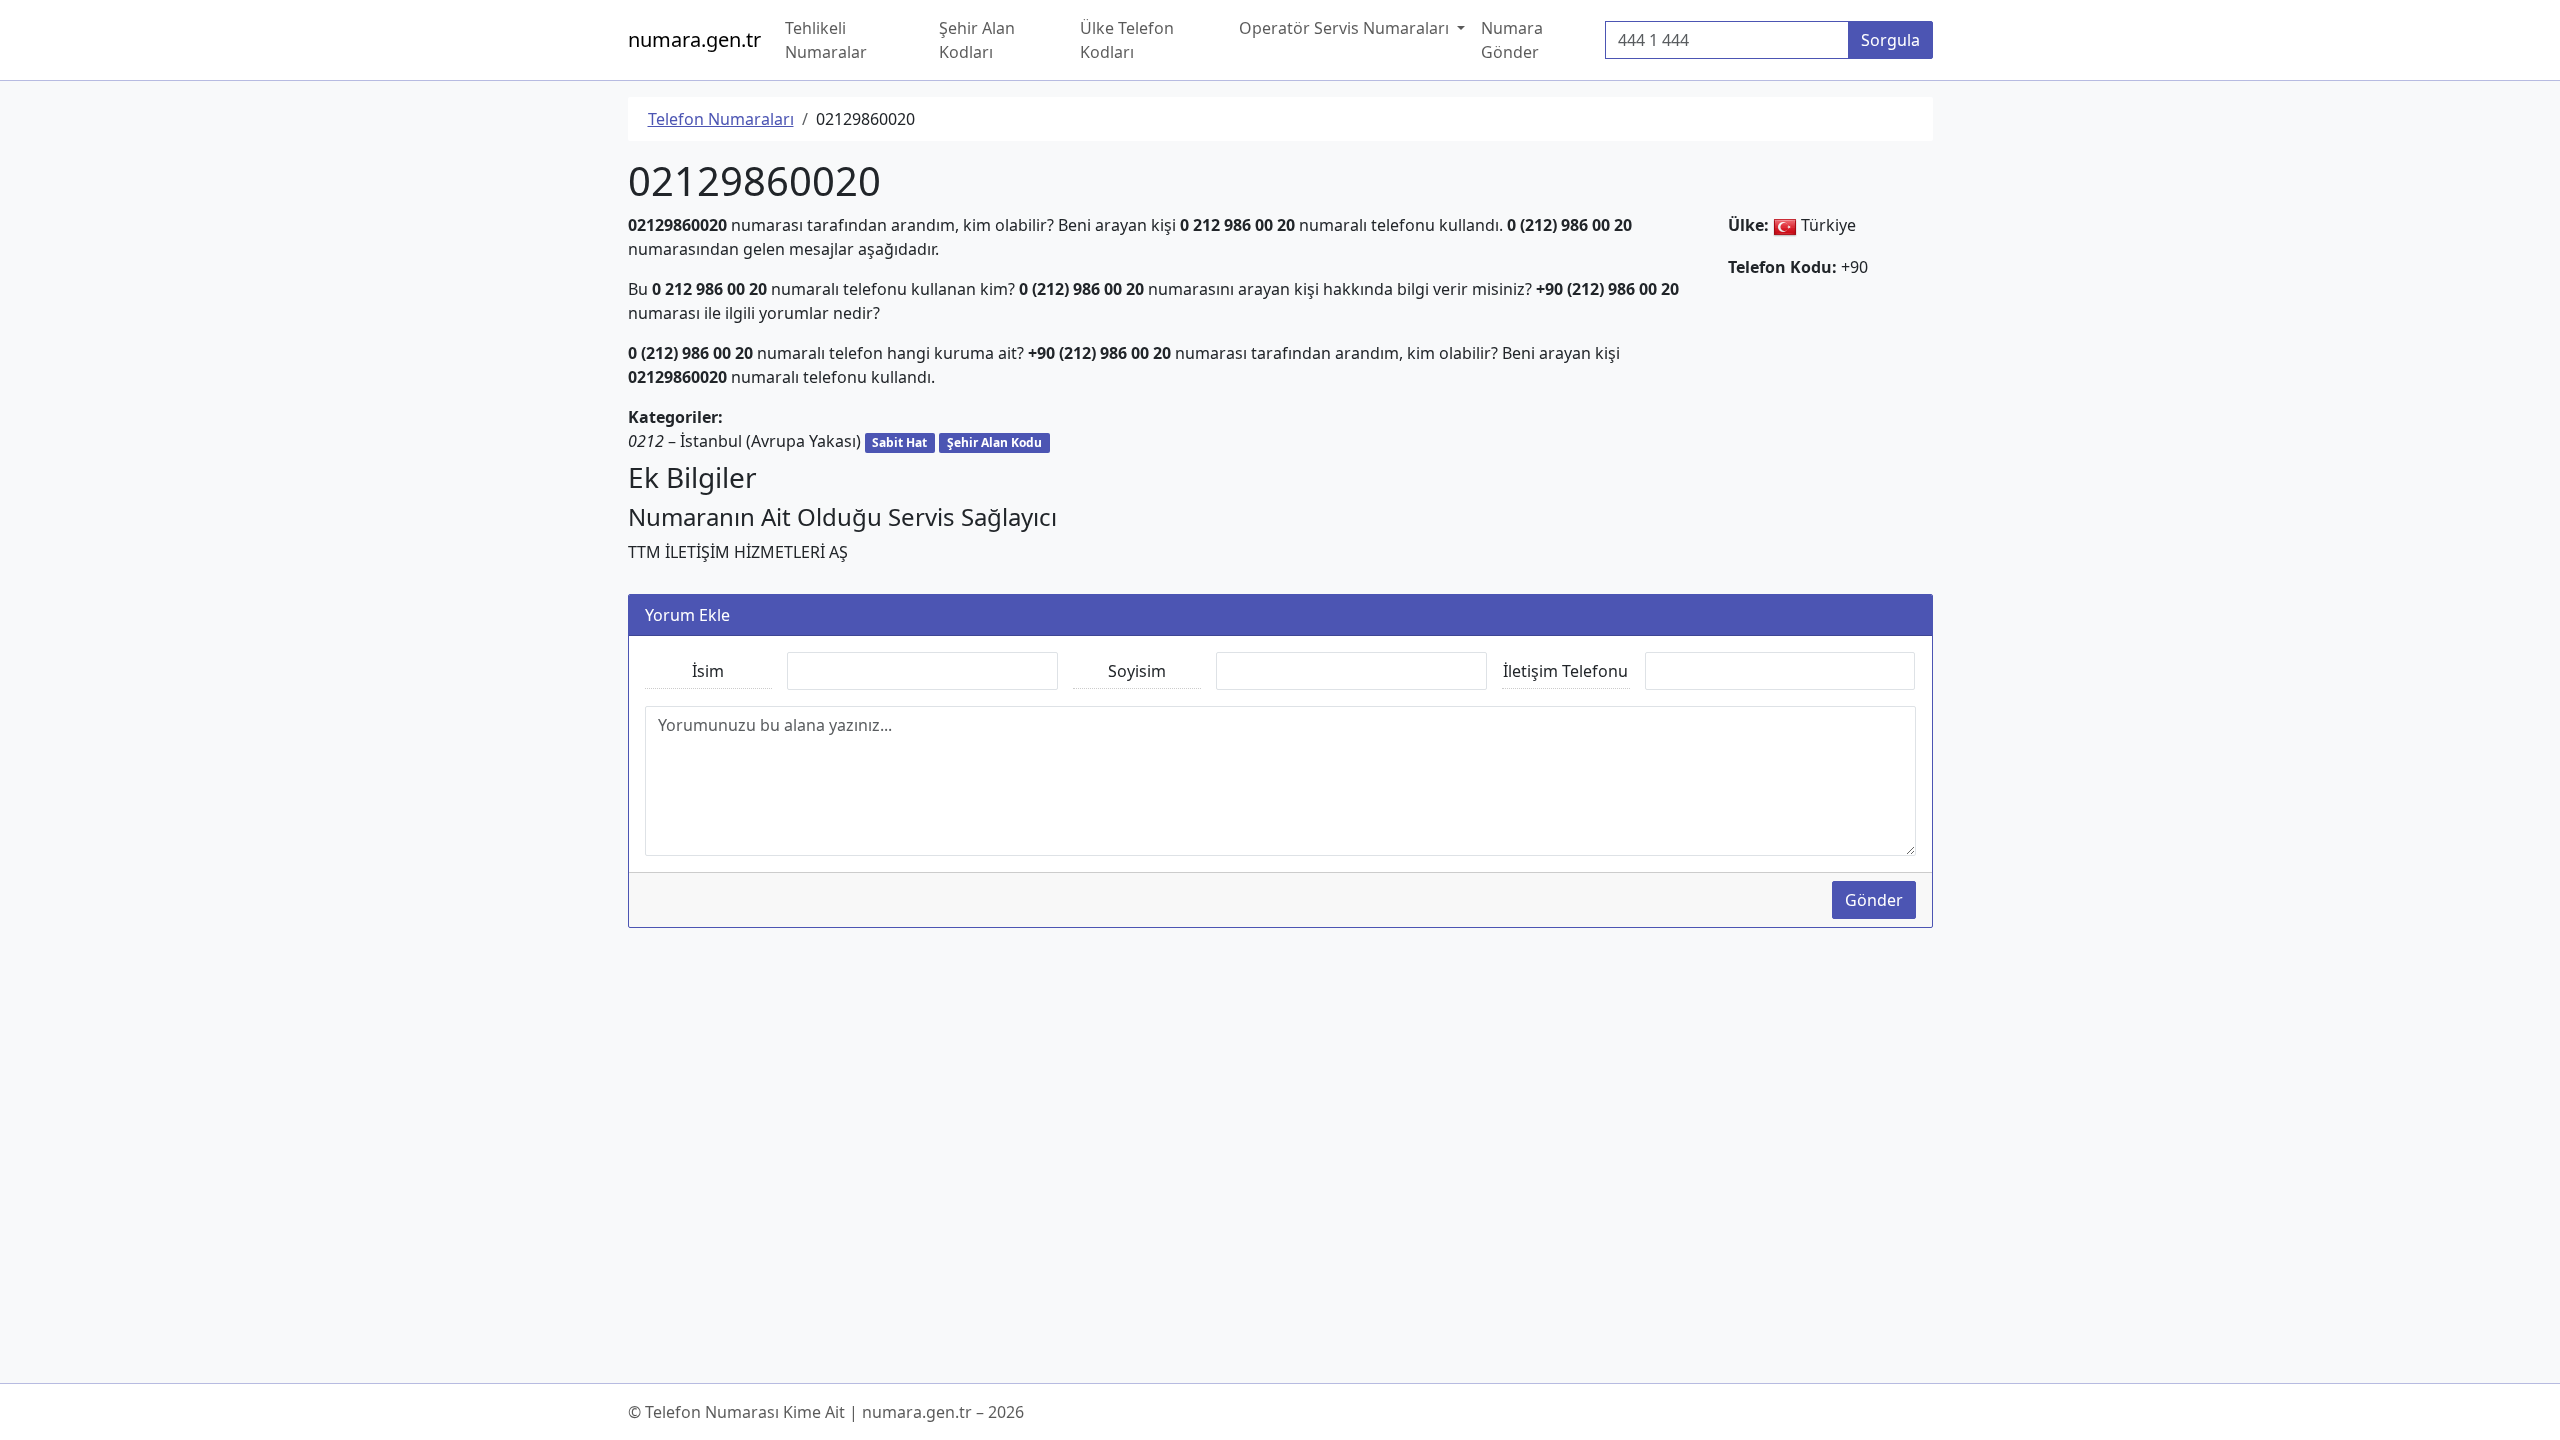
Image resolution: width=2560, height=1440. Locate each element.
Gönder (1874, 900)
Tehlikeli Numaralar (826, 40)
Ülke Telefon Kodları (1127, 40)
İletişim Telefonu (1565, 671)
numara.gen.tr (694, 39)
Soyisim (1137, 671)
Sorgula (1890, 40)
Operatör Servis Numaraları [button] (1346, 28)
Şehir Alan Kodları (977, 40)
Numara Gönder (1512, 40)
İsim (708, 671)
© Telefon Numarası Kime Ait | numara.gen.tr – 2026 (826, 1412)
